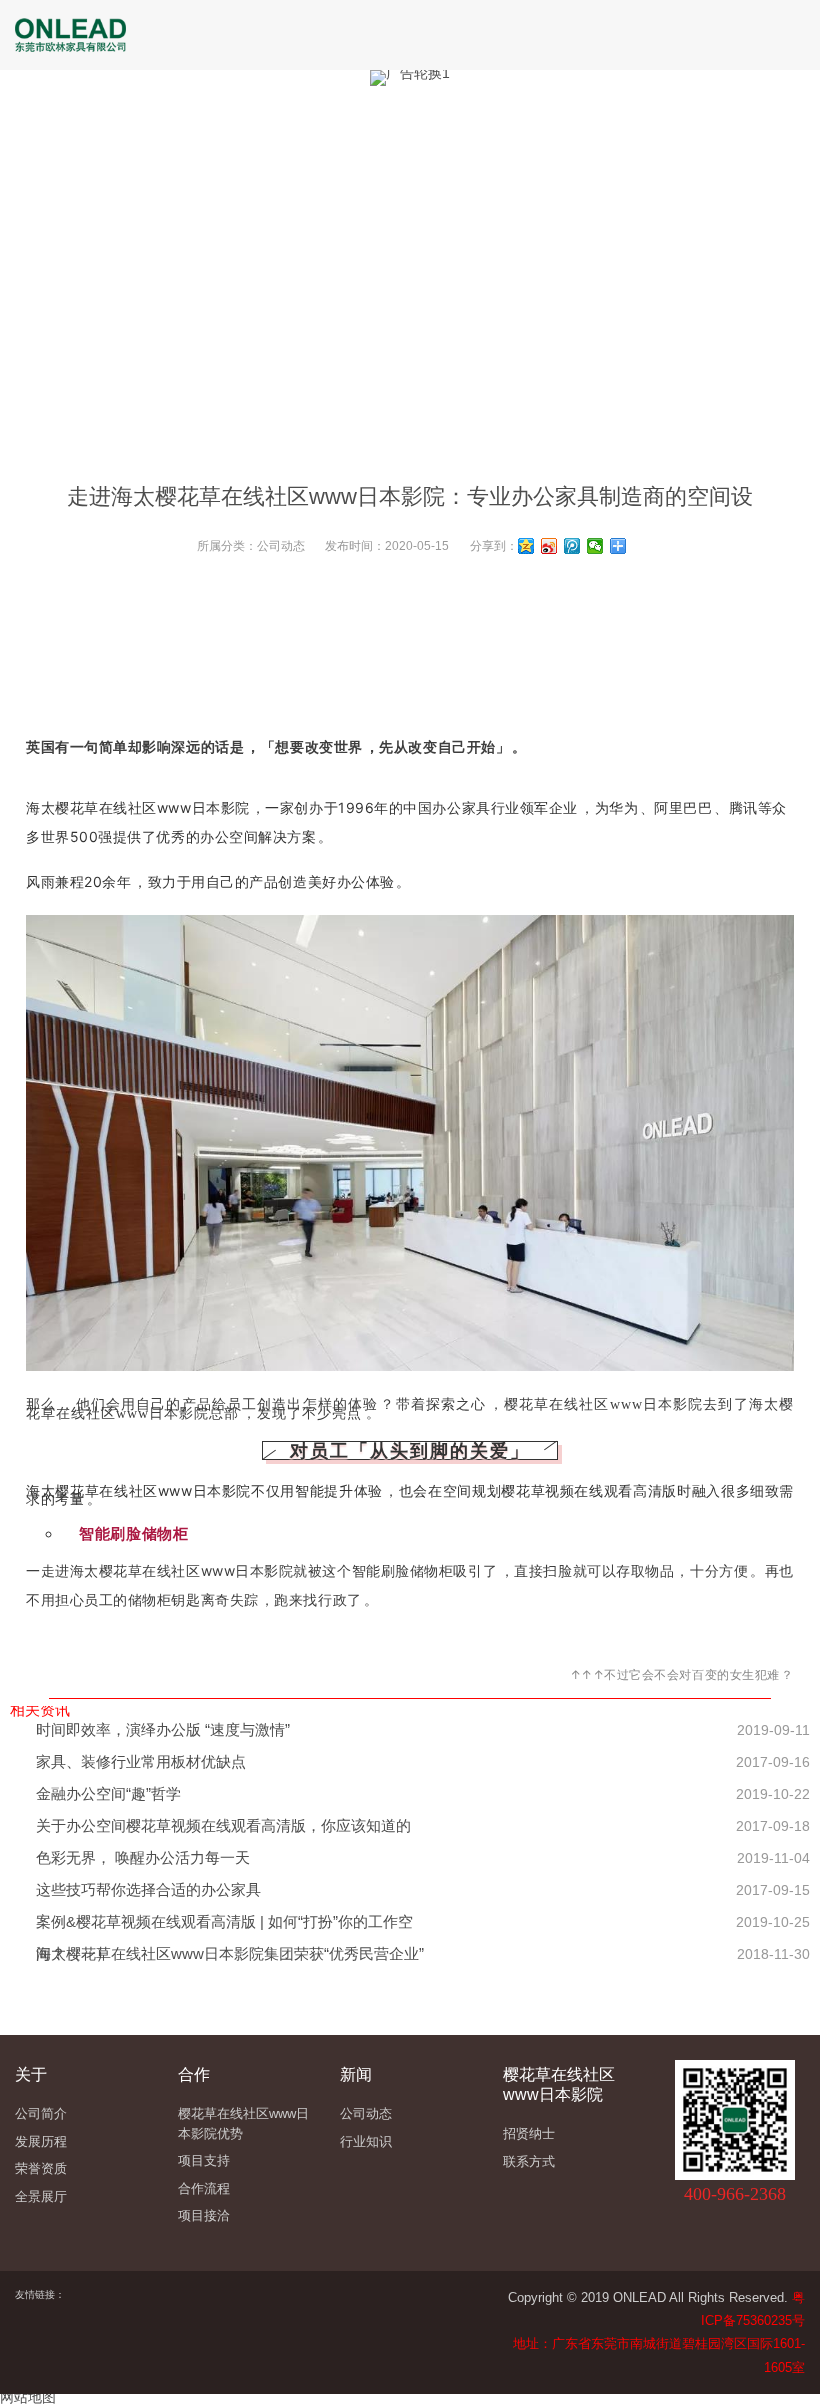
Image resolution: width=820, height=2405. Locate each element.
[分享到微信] (595, 546)
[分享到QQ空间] (526, 546)
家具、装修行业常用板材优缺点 (141, 1761)
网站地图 (28, 2397)
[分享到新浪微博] (549, 546)
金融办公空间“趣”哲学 (108, 1793)
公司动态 (281, 546)
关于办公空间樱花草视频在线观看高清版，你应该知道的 (223, 1825)
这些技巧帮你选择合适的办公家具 (148, 1889)
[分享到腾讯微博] (572, 546)
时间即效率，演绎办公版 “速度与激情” (163, 1729)
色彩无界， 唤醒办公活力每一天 (143, 1857)
